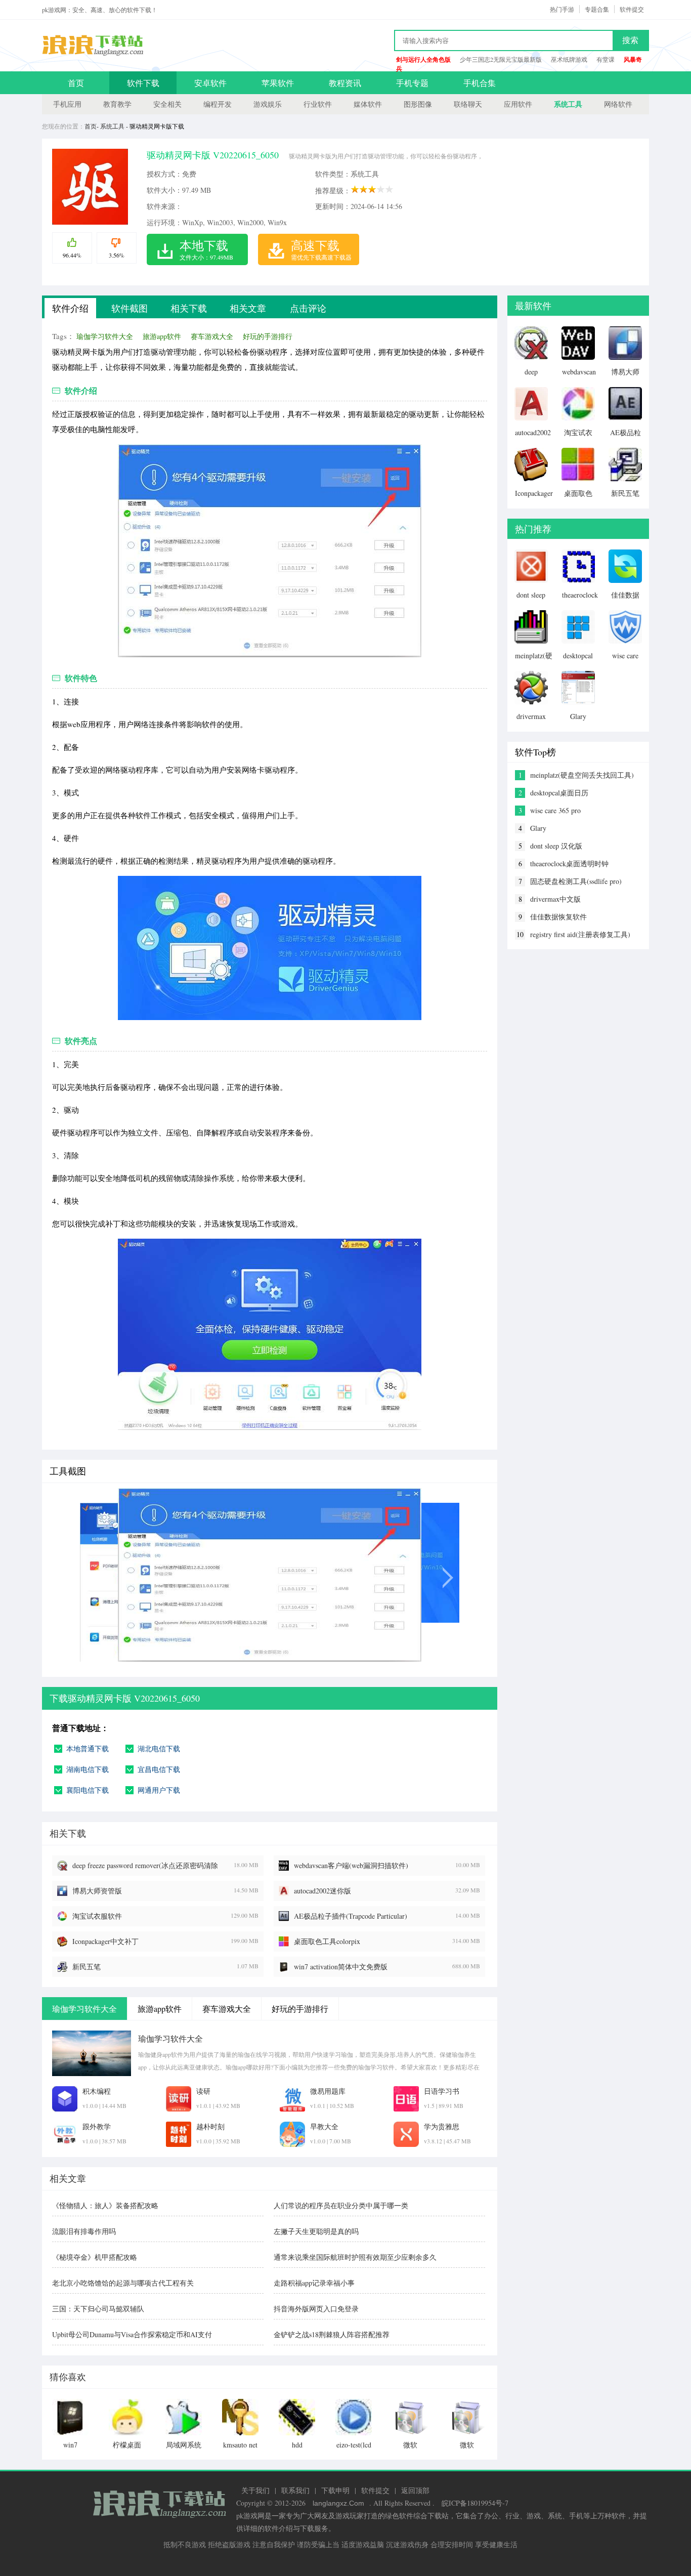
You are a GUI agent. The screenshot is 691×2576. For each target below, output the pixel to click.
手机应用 (67, 104)
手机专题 (412, 83)
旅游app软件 (162, 336)
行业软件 (318, 104)
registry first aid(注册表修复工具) (580, 934)
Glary (538, 828)
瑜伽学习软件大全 (105, 336)
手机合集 (480, 83)
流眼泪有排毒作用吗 (84, 2231)
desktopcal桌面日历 (559, 793)
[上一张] (137, 1575)
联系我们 (295, 2490)
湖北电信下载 (159, 1748)
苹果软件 (278, 83)
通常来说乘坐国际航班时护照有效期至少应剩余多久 (355, 2257)
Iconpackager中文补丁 (105, 1941)
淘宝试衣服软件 (97, 1916)
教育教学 (117, 104)
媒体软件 (368, 104)
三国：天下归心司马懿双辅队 (98, 2309)
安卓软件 (210, 83)
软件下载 (143, 83)
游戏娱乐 (268, 104)
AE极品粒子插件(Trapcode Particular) (351, 1916)
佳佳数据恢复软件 (558, 917)
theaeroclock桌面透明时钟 (569, 863)
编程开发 (218, 104)
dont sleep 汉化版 (556, 846)
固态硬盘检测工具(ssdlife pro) (576, 881)
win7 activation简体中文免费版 (341, 1967)
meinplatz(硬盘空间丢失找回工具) (582, 775)
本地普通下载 (88, 1748)
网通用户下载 (159, 1790)
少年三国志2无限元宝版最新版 (501, 59)
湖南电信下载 (88, 1769)
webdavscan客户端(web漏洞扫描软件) (351, 1865)
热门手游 (562, 9)
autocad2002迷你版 (322, 1891)
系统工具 (568, 104)
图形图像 (418, 104)
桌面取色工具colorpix (327, 1941)
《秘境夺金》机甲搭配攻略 (95, 2257)
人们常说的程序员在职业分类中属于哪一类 (341, 2205)
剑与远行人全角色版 (423, 59)
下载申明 (335, 2490)
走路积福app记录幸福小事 (314, 2283)
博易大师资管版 (97, 1891)
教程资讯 (345, 83)
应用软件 (518, 104)
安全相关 (167, 104)
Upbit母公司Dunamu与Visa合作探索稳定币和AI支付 (132, 2334)
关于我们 (255, 2490)
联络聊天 (468, 104)
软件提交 (632, 9)
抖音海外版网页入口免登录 (316, 2309)
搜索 (630, 40)
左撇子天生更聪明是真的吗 (316, 2231)
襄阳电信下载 (88, 1790)
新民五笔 (87, 1967)
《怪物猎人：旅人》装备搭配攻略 (105, 2205)
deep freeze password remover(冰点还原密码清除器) (145, 1866)
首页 (76, 83)
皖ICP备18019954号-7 (475, 2503)
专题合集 (597, 9)
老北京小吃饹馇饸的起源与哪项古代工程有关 (123, 2283)
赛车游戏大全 (212, 336)
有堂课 (606, 59)
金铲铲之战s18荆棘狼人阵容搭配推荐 (332, 2334)
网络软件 (618, 104)
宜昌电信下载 (159, 1769)
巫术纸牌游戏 (569, 59)
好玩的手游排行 (268, 336)
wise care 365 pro (555, 810)
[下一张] (402, 1575)
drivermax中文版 (555, 899)
